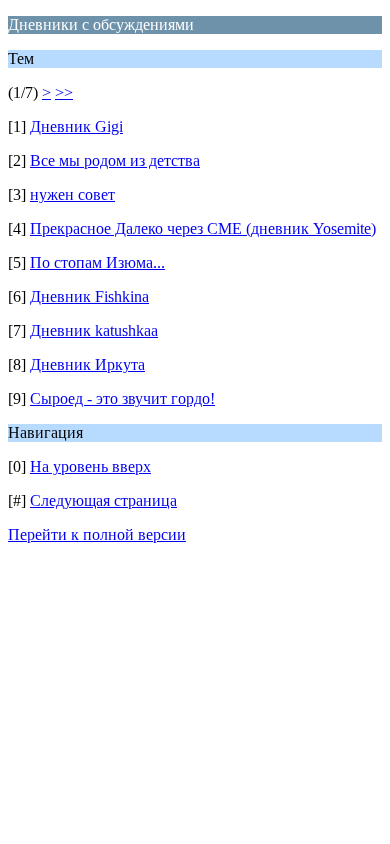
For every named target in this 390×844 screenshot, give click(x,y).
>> (64, 92)
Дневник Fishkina (89, 296)
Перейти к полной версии (97, 534)
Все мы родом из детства (115, 160)
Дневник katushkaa (94, 330)
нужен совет (72, 194)
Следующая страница (103, 500)
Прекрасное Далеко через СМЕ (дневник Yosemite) (203, 228)
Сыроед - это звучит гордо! (122, 398)
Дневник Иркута (87, 364)
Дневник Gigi (76, 126)
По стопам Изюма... (97, 262)
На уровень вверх (90, 466)
